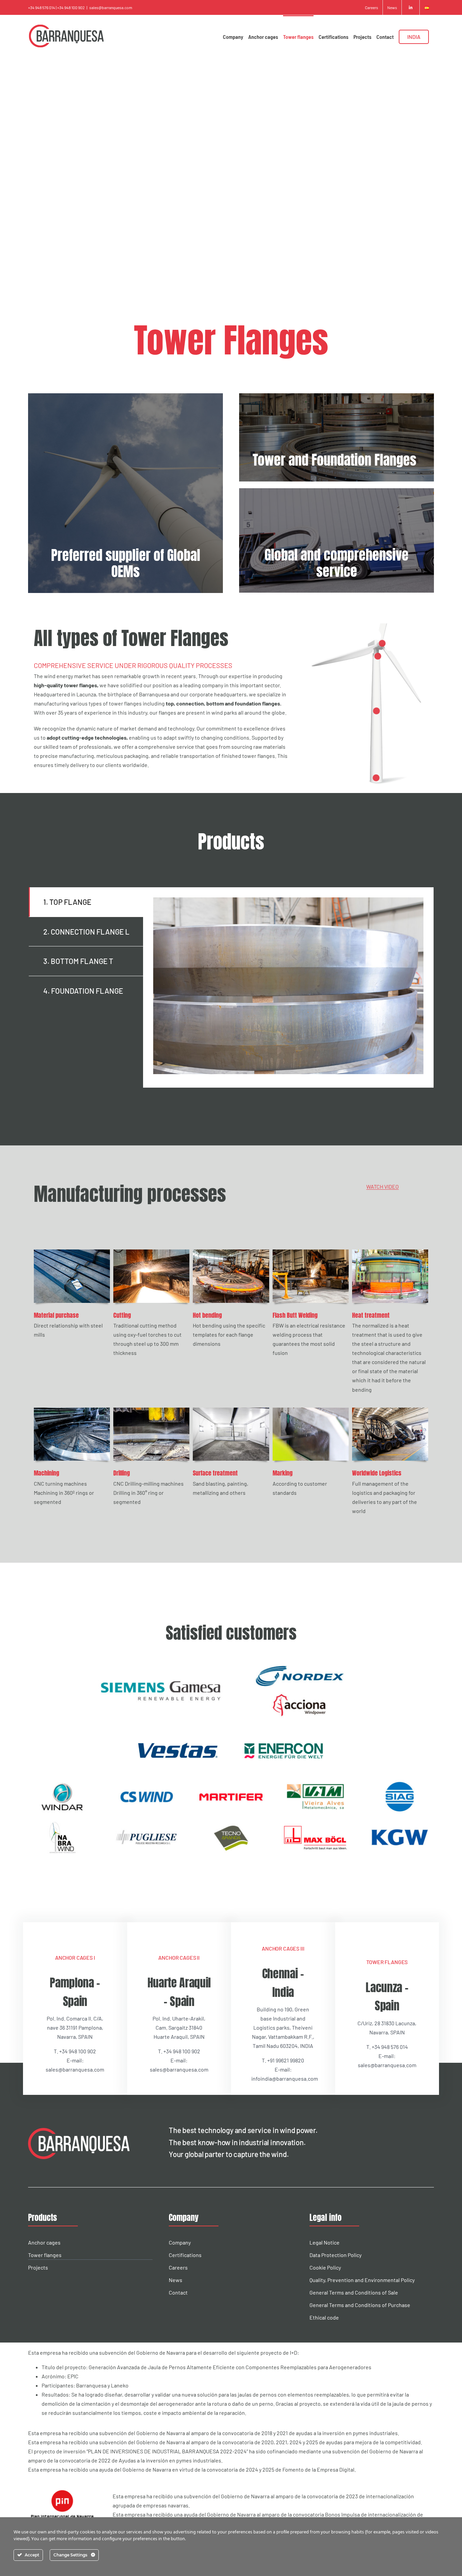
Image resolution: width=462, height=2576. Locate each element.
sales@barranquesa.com (111, 7)
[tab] (86, 902)
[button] (382, 643)
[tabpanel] (288, 987)
